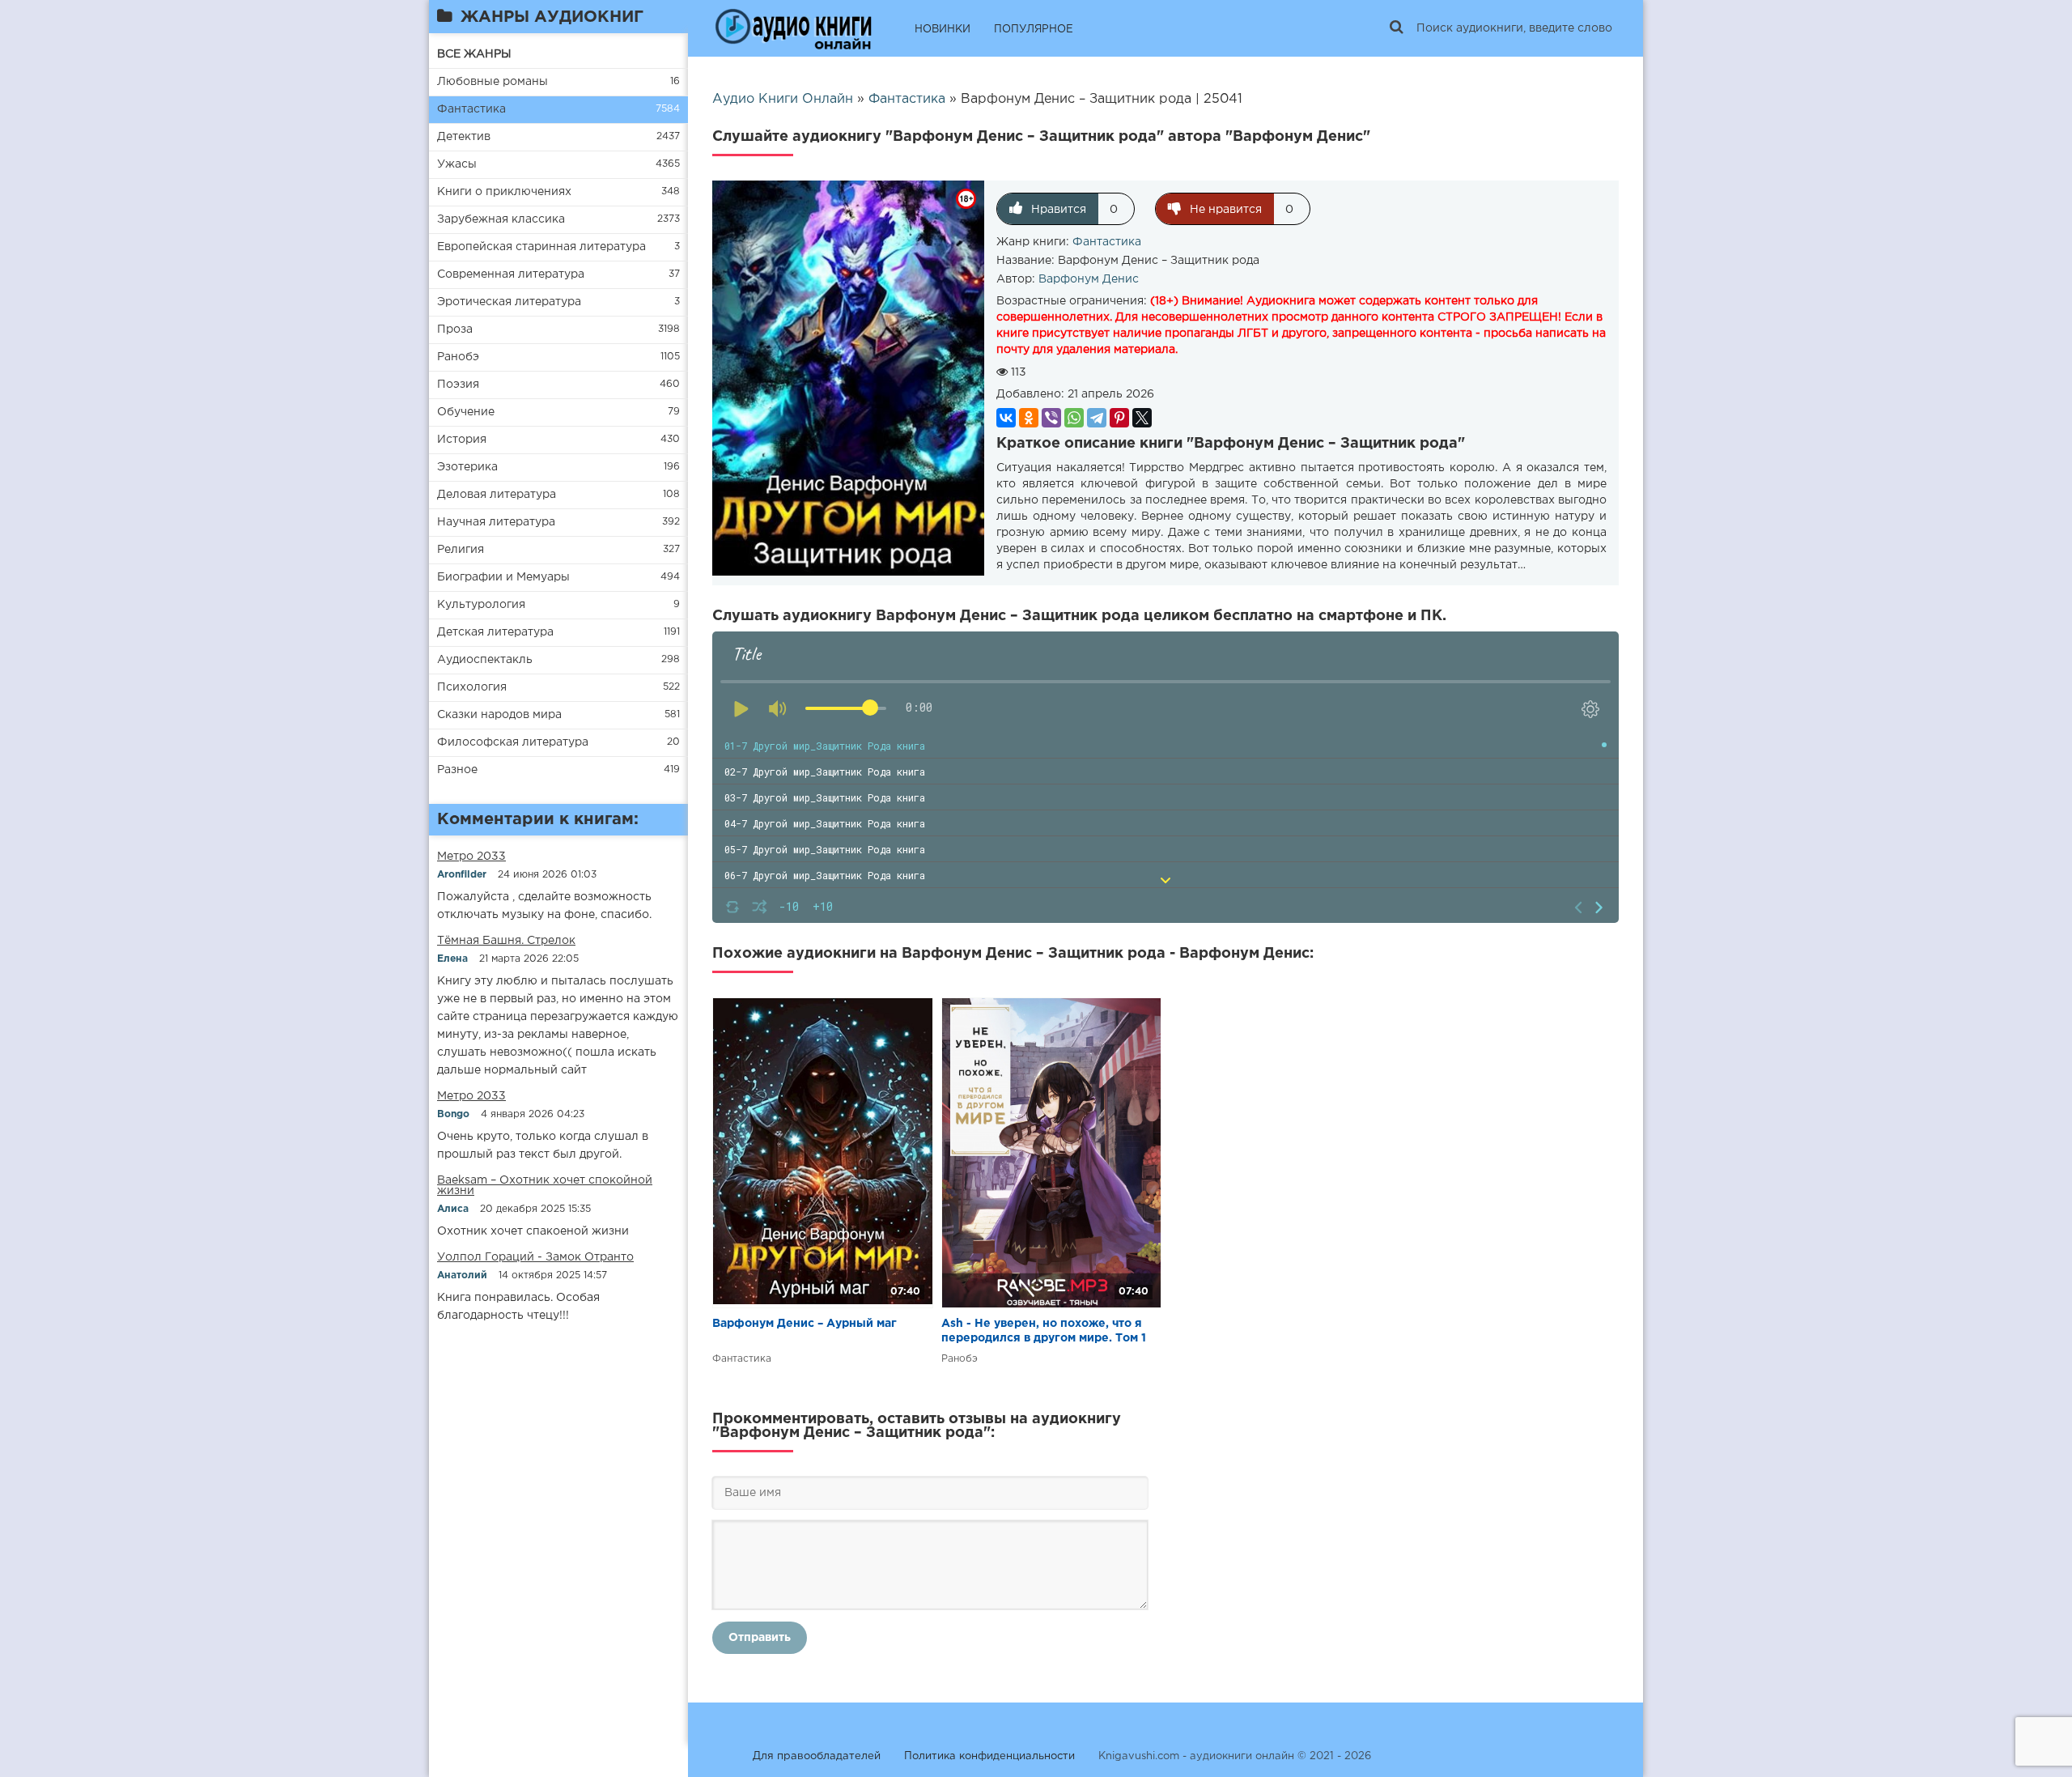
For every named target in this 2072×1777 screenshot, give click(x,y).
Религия (461, 550)
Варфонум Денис (1089, 279)
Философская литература (513, 742)
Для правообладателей (817, 1756)
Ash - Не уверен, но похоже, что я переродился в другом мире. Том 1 (1044, 1331)
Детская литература (495, 632)
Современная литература (511, 274)
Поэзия (458, 385)
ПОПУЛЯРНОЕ (1034, 30)
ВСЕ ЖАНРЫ (474, 54)
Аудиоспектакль (485, 660)
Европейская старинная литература (541, 247)
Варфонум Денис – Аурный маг (805, 1324)
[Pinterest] (1119, 418)
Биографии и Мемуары (503, 577)
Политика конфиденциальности (989, 1756)
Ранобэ (458, 357)
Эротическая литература (509, 302)
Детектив (464, 137)
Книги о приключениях (504, 192)
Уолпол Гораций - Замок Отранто (535, 1257)
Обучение (466, 412)
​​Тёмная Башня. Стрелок (506, 941)
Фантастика (471, 109)
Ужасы (457, 164)
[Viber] (1051, 418)
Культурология (481, 605)
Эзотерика (467, 467)
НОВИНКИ (943, 30)
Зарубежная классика (501, 219)
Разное (457, 770)
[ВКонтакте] (1006, 418)
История (462, 440)
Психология (472, 687)
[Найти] (1396, 28)
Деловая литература (497, 495)
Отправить (760, 1638)
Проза (455, 329)
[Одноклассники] (1029, 418)
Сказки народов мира (499, 715)
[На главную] (793, 28)
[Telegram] (1097, 418)
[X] (1142, 418)
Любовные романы (493, 82)
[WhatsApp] (1074, 418)
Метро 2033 (471, 857)
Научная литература (496, 522)
